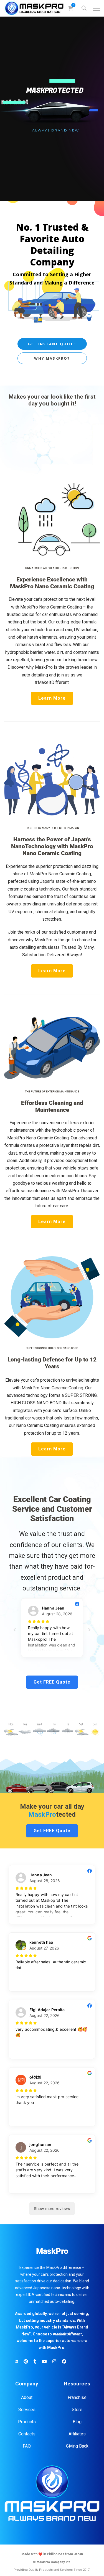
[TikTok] (35, 2362)
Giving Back (77, 2446)
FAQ (27, 2446)
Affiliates (77, 2434)
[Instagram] (54, 2362)
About (27, 2397)
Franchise (77, 2397)
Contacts (27, 2434)
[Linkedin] (16, 2362)
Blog (77, 2422)
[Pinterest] (26, 2362)
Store (77, 2410)
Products (27, 2422)
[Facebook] (64, 2362)
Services (27, 2410)
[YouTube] (44, 2362)
